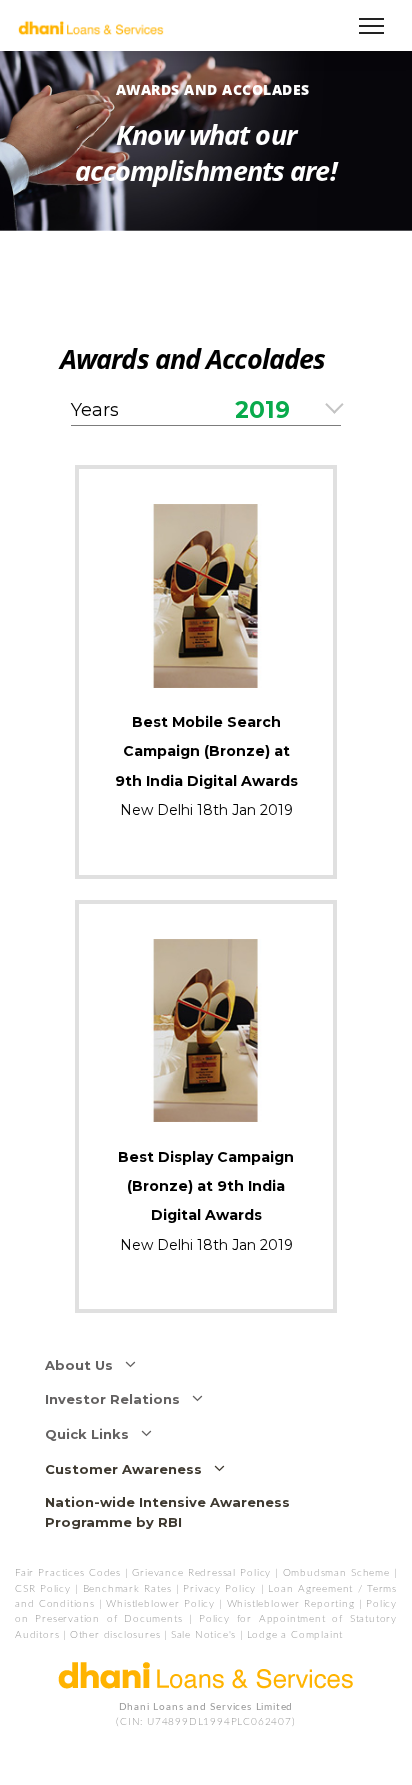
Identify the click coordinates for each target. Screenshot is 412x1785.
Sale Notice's (203, 1635)
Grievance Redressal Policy (201, 1573)
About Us (85, 1365)
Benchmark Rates (127, 1589)
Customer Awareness (129, 1469)
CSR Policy (43, 1589)
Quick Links (93, 1434)
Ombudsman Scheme (339, 1573)
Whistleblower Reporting (291, 1604)
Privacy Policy (219, 1589)
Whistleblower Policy (160, 1604)
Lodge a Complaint (295, 1635)
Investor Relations (118, 1399)
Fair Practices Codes (68, 1573)
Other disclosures (115, 1635)
